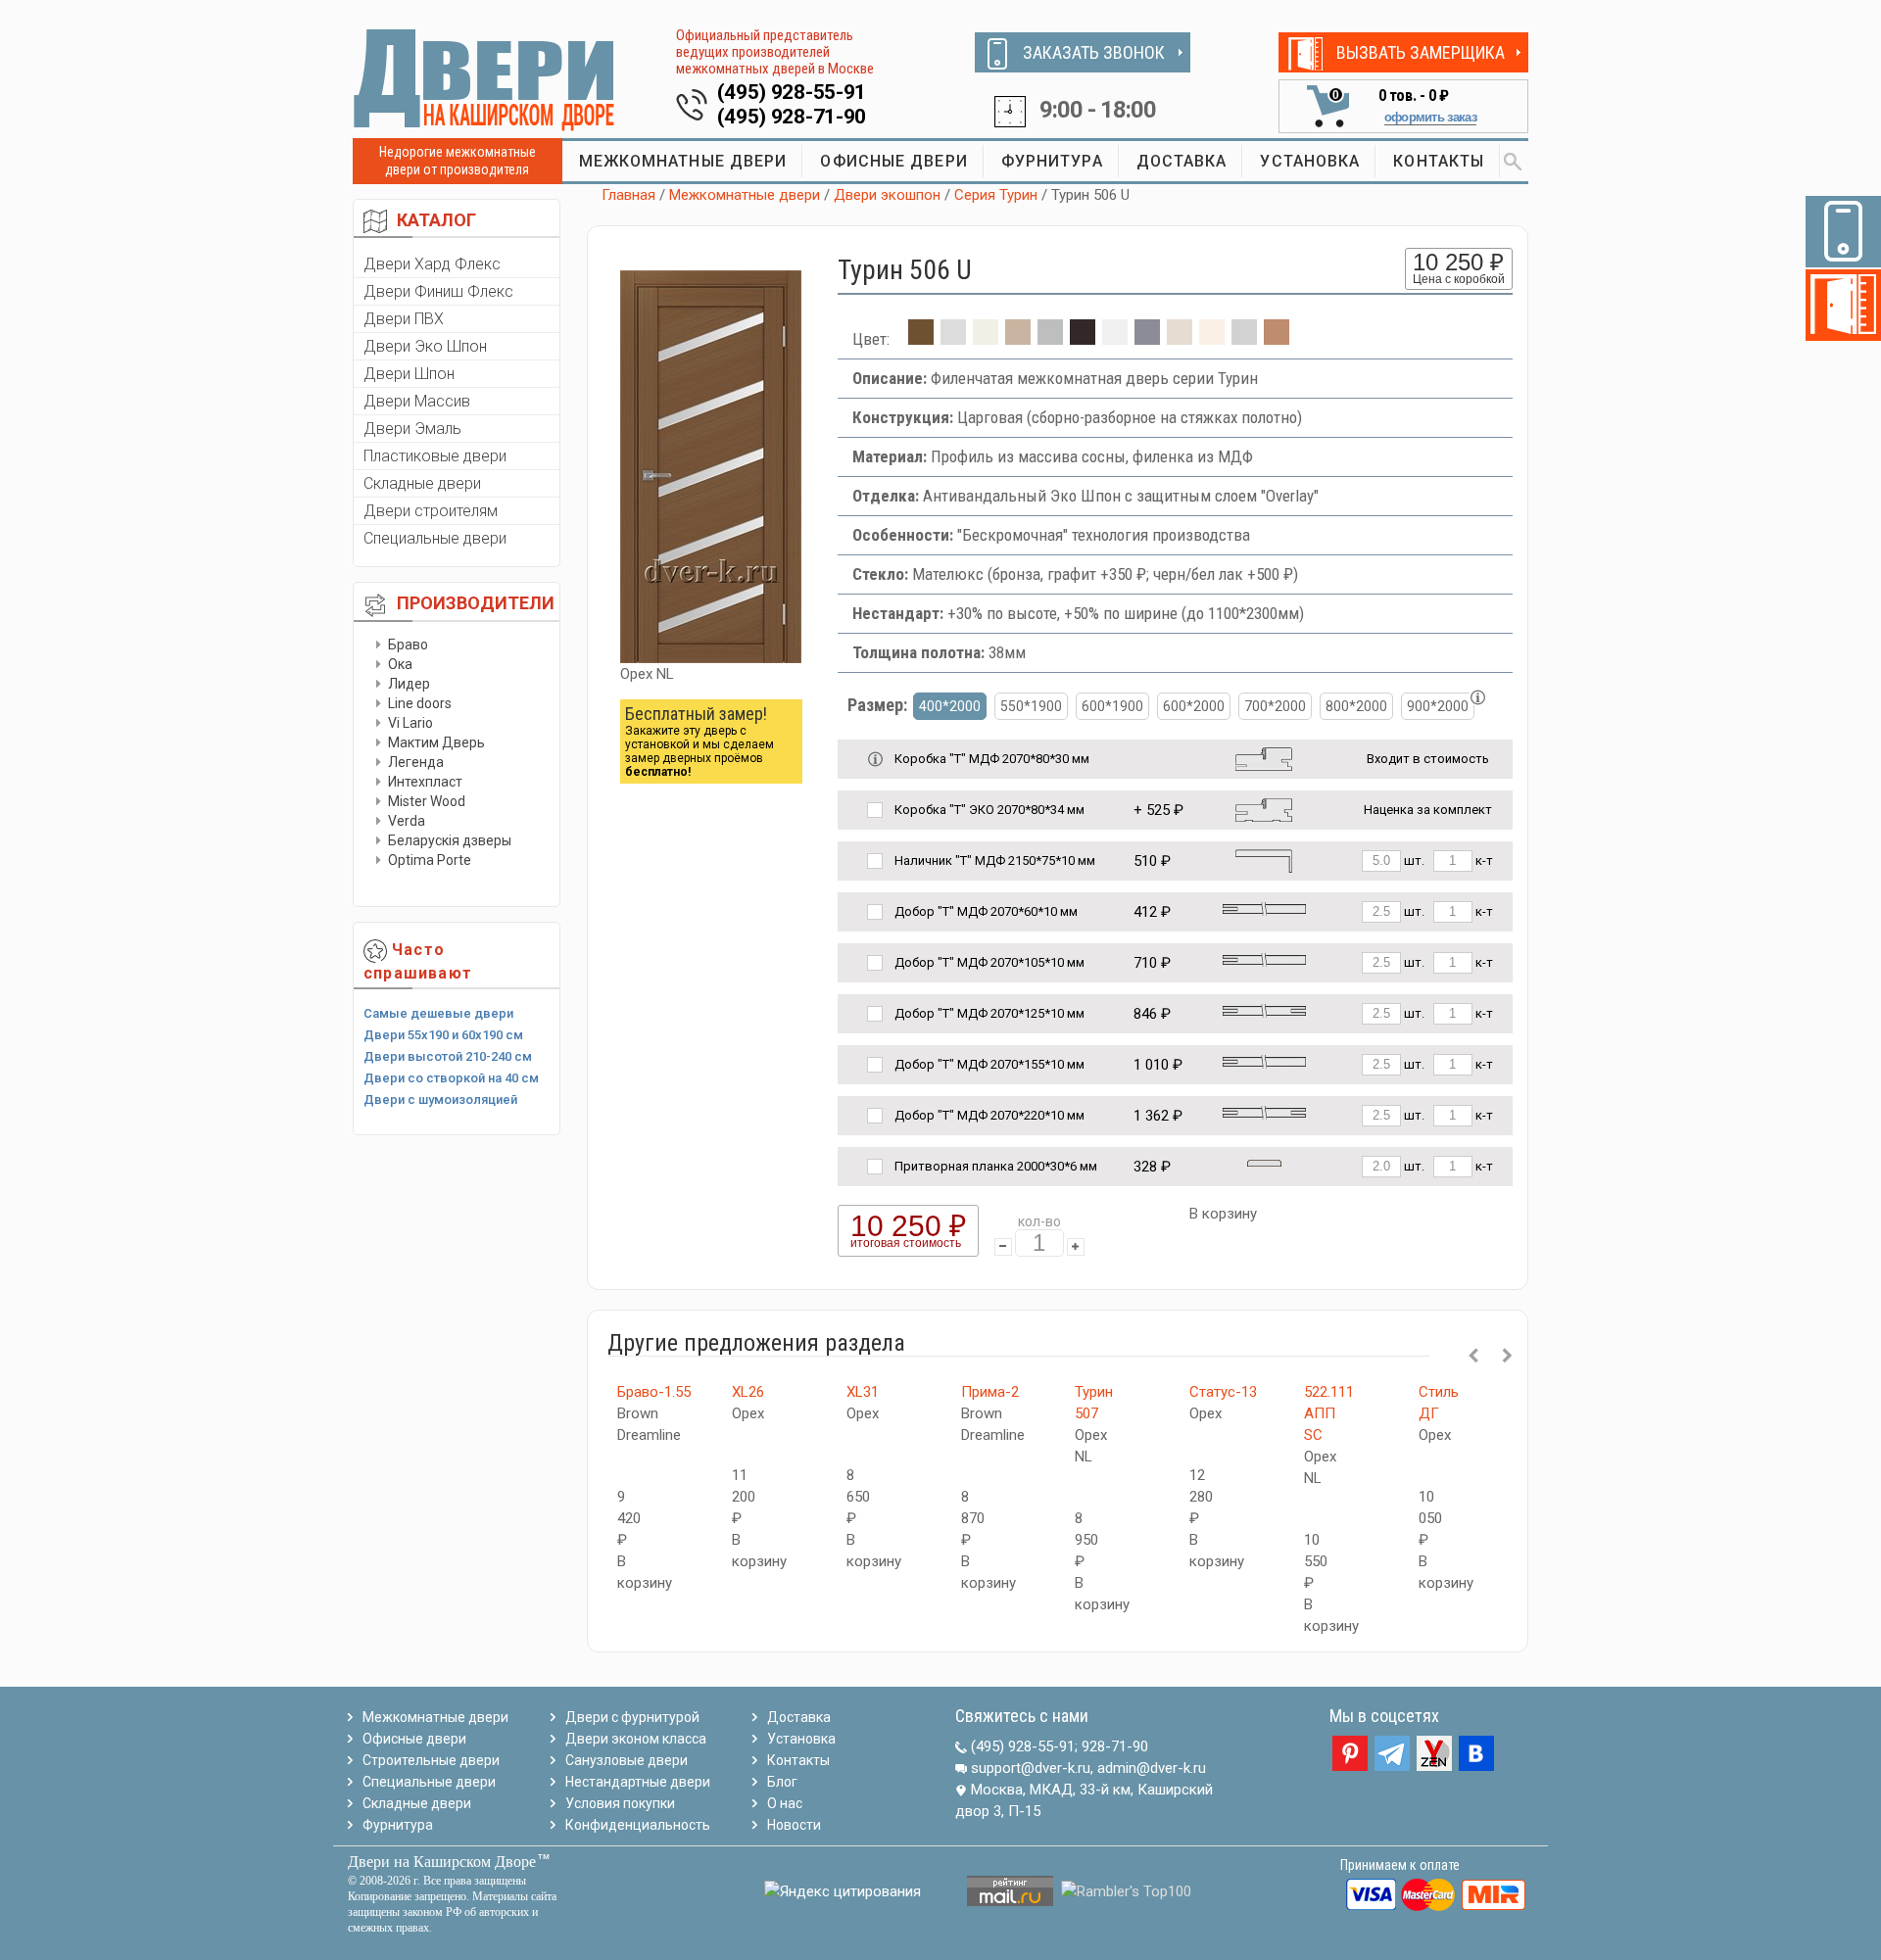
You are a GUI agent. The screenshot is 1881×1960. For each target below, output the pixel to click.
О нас (785, 1803)
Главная (628, 195)
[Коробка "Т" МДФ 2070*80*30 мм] (1264, 758)
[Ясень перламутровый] (1180, 339)
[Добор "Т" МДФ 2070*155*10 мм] (1264, 1060)
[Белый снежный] (1115, 339)
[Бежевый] (986, 339)
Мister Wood (427, 801)
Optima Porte (430, 860)
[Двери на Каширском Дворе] (485, 79)
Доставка (799, 1717)
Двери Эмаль (412, 429)
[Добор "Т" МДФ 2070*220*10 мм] (1264, 1111)
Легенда (416, 762)
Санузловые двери (627, 1760)
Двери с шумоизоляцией (440, 1100)
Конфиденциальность (638, 1825)
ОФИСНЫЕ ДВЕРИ (893, 161)
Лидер (409, 684)
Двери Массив (417, 401)
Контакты (798, 1760)
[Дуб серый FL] (1050, 339)
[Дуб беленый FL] (1018, 339)
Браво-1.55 (654, 1392)
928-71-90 (1115, 1746)
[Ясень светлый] (1212, 339)
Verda (407, 821)
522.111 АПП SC (1329, 1413)
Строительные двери (431, 1760)
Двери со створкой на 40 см (451, 1078)
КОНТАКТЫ (1439, 161)
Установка (801, 1739)
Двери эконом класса (636, 1739)
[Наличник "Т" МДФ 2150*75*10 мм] (1264, 860)
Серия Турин (996, 195)
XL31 (863, 1392)
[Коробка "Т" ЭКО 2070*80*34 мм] (1264, 809)
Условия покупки (620, 1803)
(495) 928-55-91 (792, 92)
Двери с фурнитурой (632, 1717)
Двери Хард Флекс (432, 264)
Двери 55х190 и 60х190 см (443, 1035)
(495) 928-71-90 (792, 117)
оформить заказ (1430, 117)
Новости (794, 1825)
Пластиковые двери (435, 456)
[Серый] (1147, 339)
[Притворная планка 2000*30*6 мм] (1264, 1162)
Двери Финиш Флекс (438, 291)
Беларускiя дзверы (450, 840)
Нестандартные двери (638, 1782)
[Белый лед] (953, 339)
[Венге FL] (1083, 339)
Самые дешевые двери (438, 1013)
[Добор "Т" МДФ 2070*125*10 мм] (1264, 1009)
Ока (400, 664)
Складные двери (422, 483)
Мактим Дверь (436, 742)
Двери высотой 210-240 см (448, 1056)
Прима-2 (990, 1392)
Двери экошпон (887, 195)
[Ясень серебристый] (1244, 339)
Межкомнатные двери (745, 195)
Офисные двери (414, 1739)
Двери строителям (431, 511)
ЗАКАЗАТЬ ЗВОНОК (1094, 52)
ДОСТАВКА (1182, 161)
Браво (408, 645)
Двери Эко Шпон (425, 346)
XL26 (748, 1392)
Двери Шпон (409, 374)
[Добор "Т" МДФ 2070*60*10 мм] (1264, 908)
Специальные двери (435, 538)
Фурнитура (398, 1825)
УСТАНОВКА (1310, 161)
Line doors (420, 703)
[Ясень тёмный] (1277, 339)
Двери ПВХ (404, 319)
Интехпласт (425, 782)
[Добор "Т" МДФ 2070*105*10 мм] (1264, 958)
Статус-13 (1223, 1392)
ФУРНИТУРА (1052, 161)
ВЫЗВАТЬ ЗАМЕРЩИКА (1421, 52)
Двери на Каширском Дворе (442, 1862)
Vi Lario (410, 723)
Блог (782, 1782)
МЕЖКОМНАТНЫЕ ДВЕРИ (683, 161)
